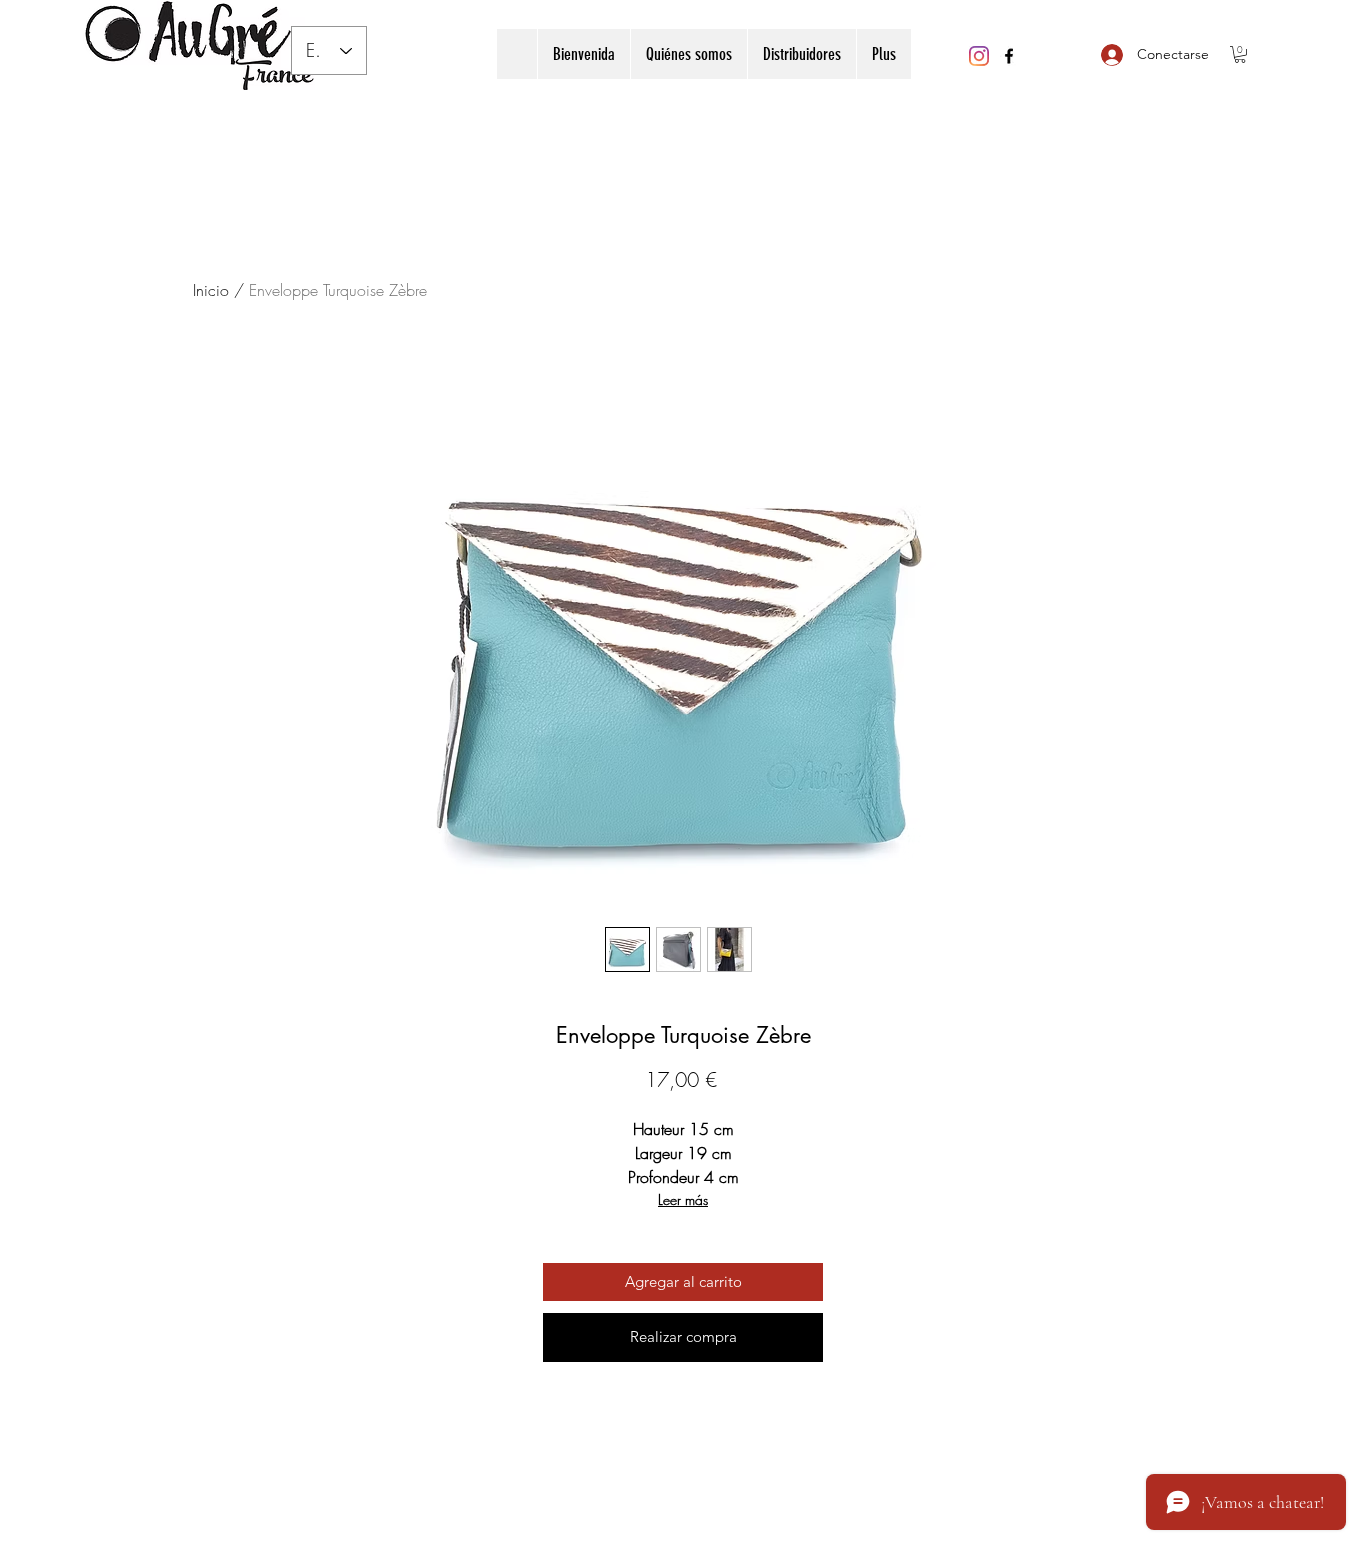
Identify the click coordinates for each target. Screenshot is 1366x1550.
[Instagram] (979, 56)
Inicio (211, 290)
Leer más (683, 1199)
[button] (1240, 54)
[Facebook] (1009, 56)
